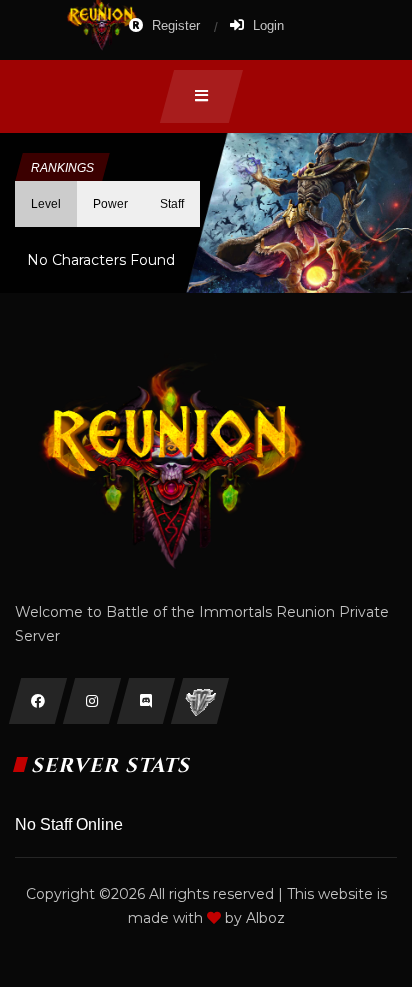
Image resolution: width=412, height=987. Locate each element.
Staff (172, 204)
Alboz (265, 918)
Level (46, 204)
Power (110, 204)
